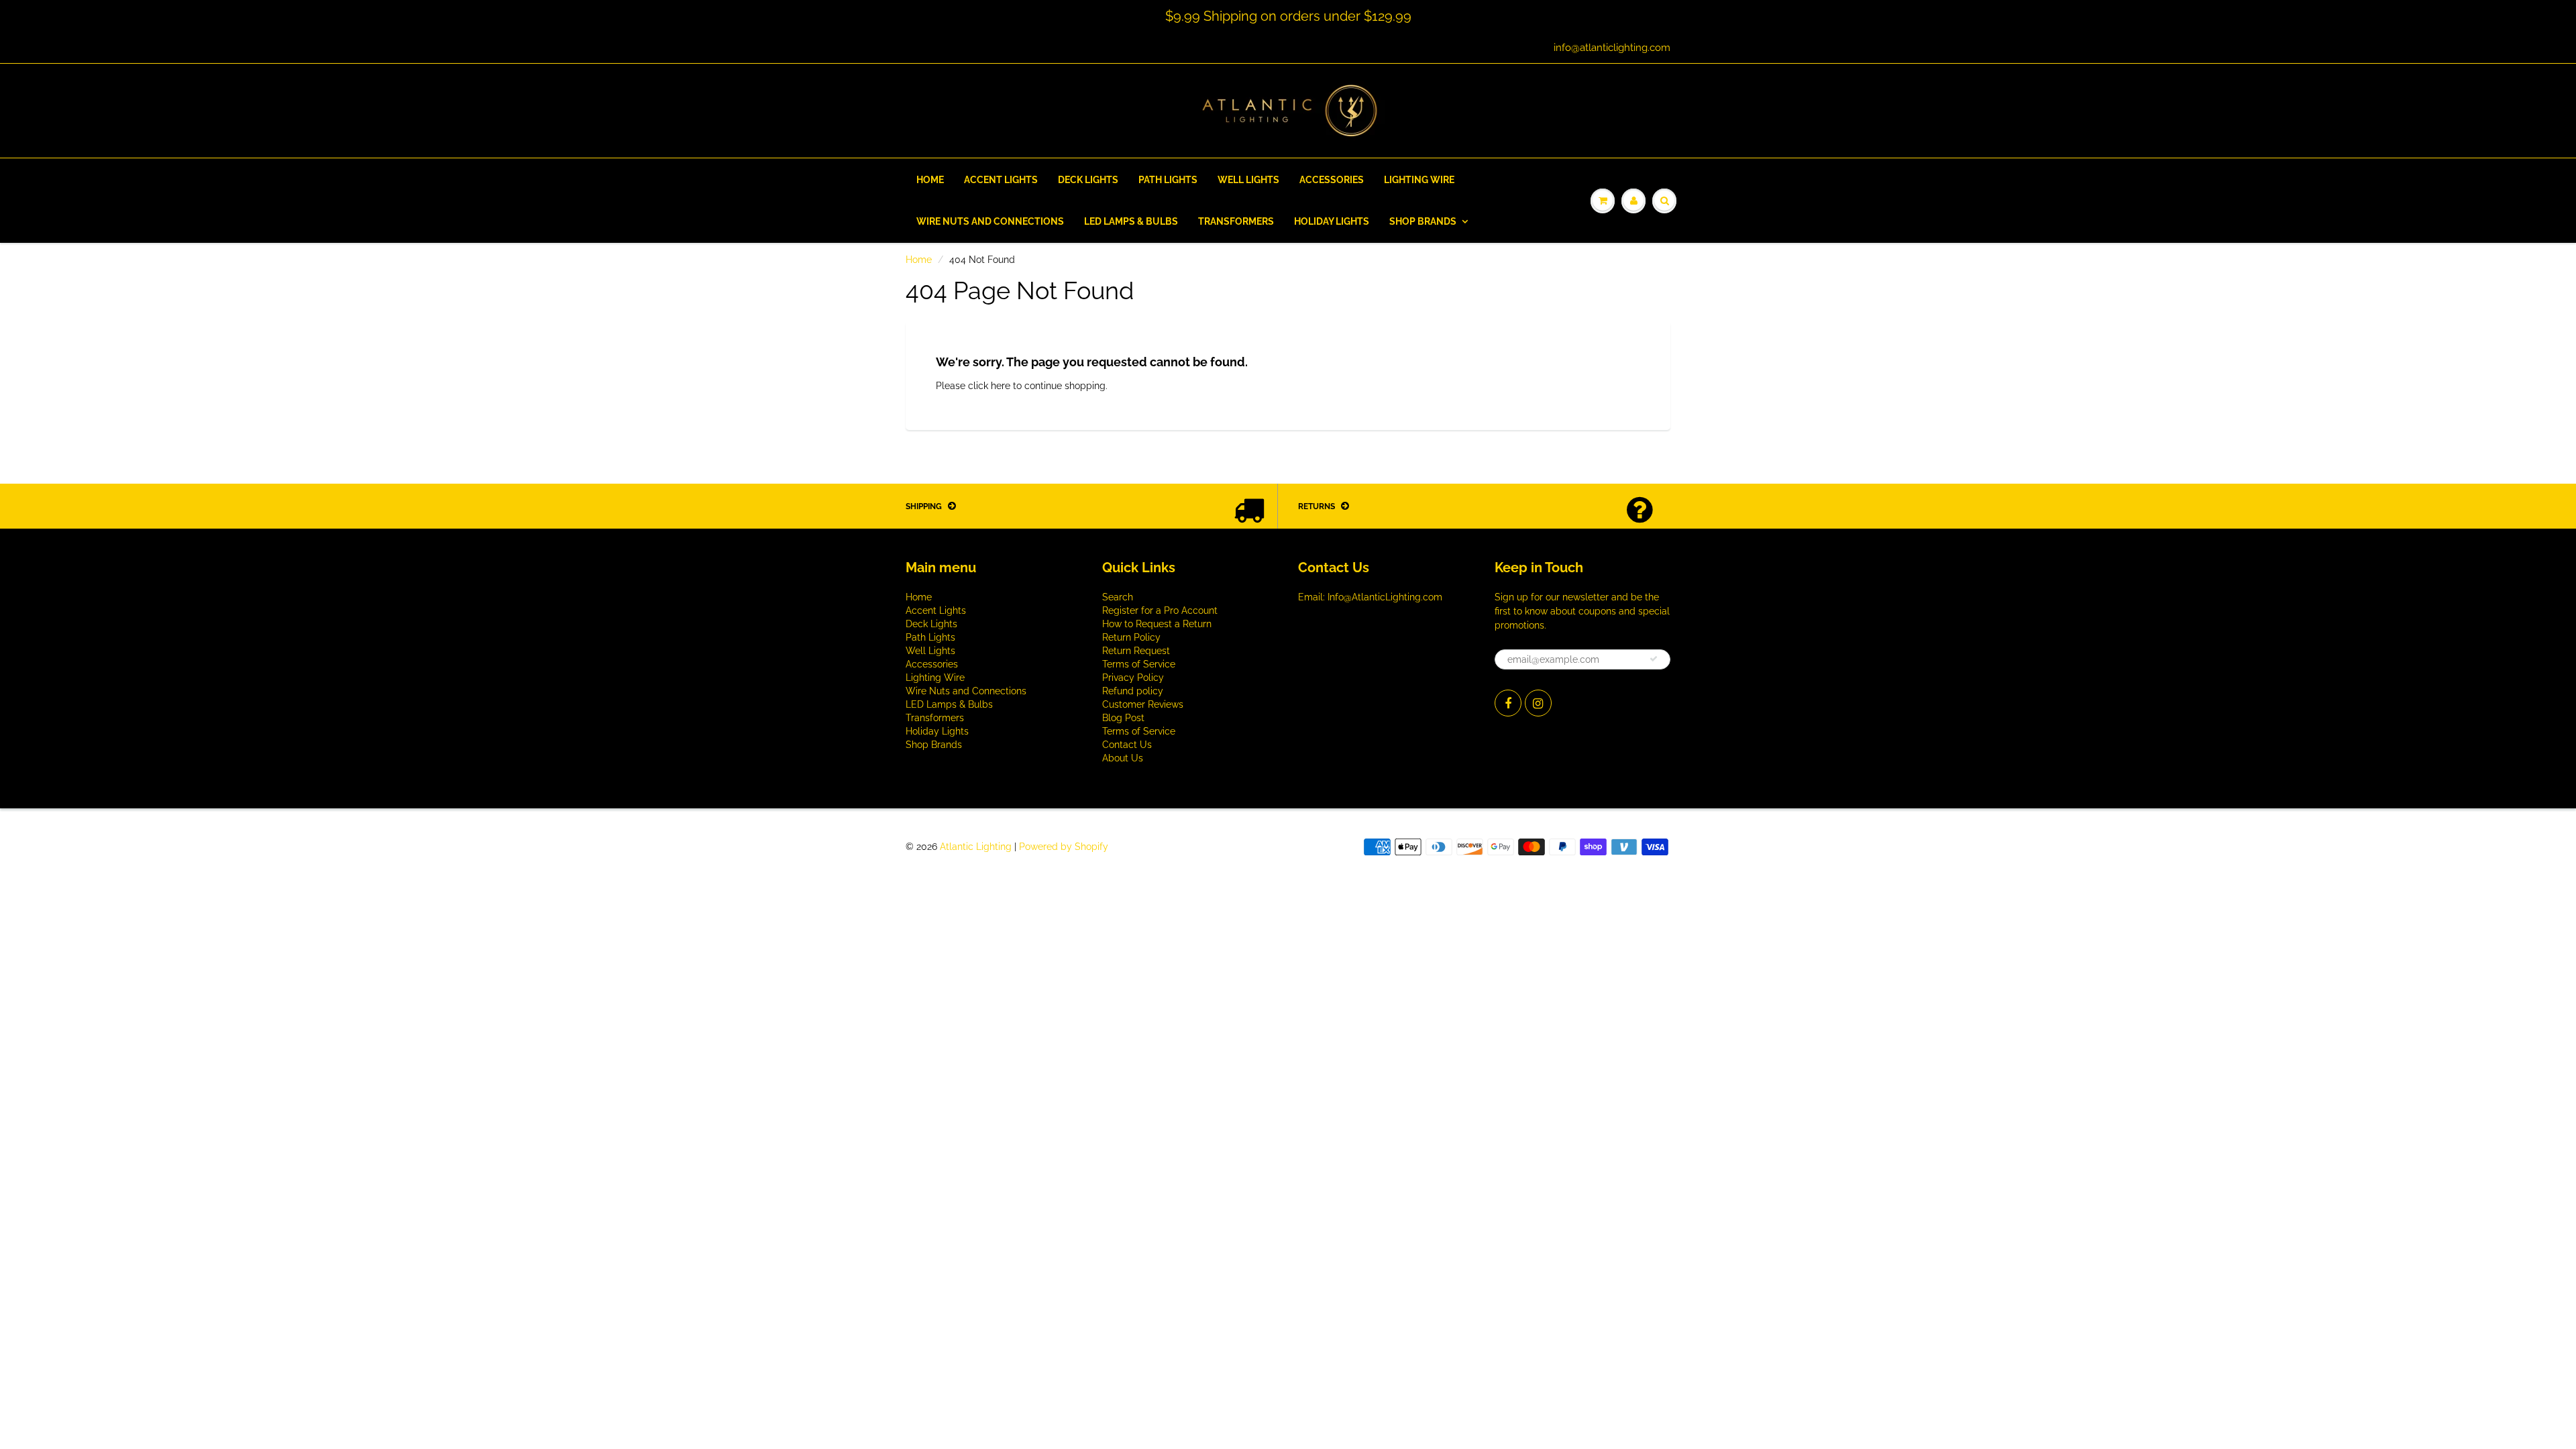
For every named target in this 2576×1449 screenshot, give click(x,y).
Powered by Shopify (1064, 847)
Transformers (1236, 221)
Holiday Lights (1332, 221)
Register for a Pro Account (1160, 610)
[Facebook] (1508, 703)
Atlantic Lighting (976, 847)
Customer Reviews (1143, 704)
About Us (1123, 758)
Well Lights (1248, 180)
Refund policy (1133, 691)
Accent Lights (1001, 180)
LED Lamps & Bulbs (1131, 221)
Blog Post (1123, 718)
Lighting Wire (1419, 180)
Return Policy (1131, 637)
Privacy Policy (1133, 678)
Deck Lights (1088, 180)
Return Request (1136, 651)
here (1001, 386)
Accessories (1332, 180)
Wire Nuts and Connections (990, 221)
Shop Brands (1423, 221)
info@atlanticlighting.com (1612, 48)
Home (930, 180)
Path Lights (1168, 180)
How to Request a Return (1157, 624)
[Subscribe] (1654, 659)
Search (1118, 597)
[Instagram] (1538, 703)
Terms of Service (1139, 664)
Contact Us (1127, 745)
